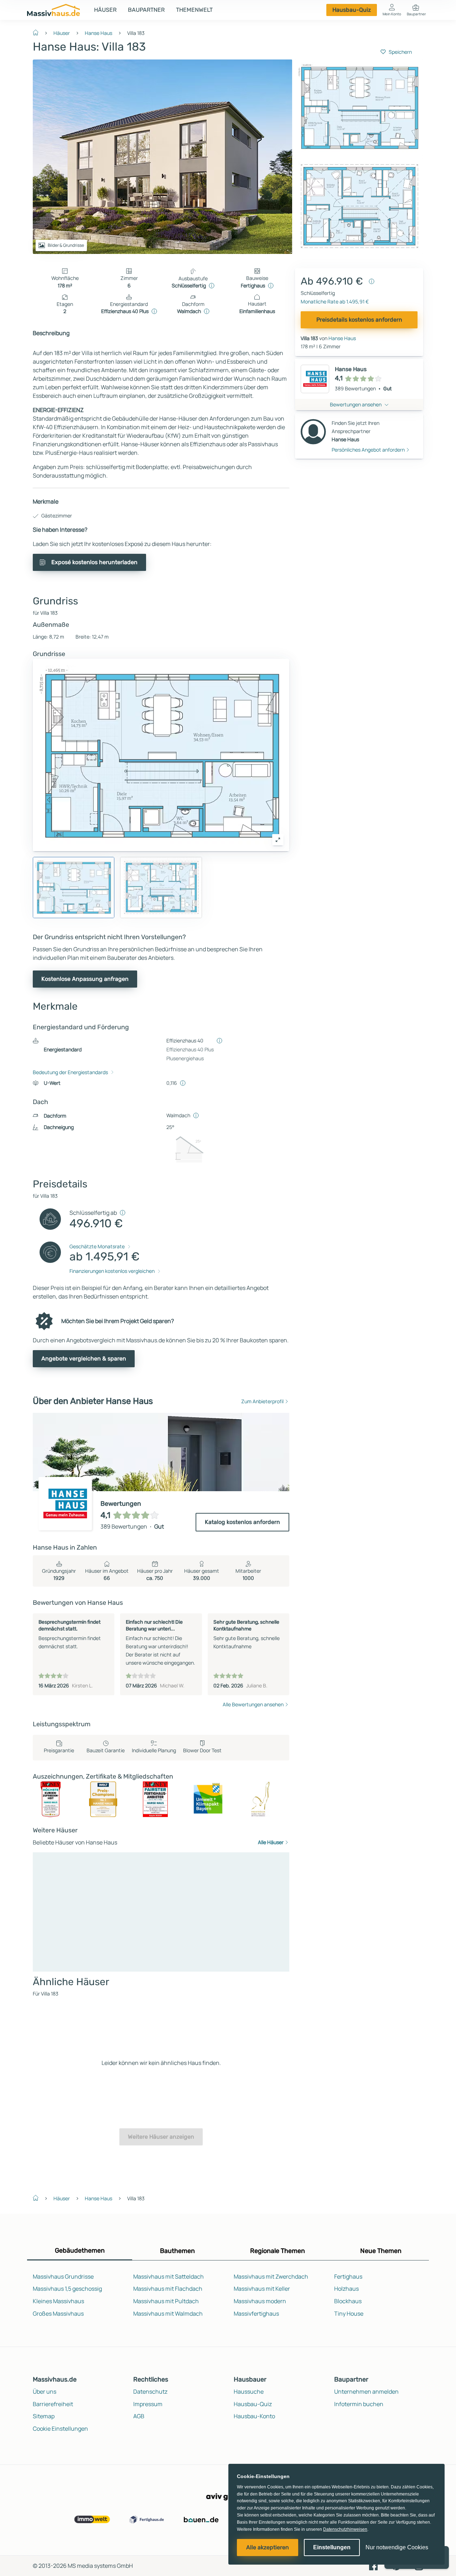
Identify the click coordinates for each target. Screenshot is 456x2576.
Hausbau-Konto (254, 2416)
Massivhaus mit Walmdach (168, 2314)
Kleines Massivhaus (58, 2301)
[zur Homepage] (38, 32)
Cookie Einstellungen (60, 2429)
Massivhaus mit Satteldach (169, 2276)
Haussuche (249, 2392)
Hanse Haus (99, 33)
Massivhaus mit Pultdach (166, 2301)
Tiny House (349, 2314)
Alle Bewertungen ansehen (253, 1704)
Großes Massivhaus (58, 2314)
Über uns (45, 2392)
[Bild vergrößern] (278, 840)
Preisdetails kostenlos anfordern (359, 320)
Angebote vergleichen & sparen (84, 1359)
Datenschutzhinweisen (345, 2529)
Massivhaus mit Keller (262, 2289)
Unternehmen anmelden (366, 2392)
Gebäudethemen (80, 2250)
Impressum (148, 2404)
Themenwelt (194, 10)
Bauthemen (177, 2251)
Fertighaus (348, 2276)
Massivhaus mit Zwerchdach (271, 2276)
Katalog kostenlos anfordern (242, 1522)
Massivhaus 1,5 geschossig (67, 2289)
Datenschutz (150, 2392)
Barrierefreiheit (53, 2404)
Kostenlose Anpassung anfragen (85, 979)
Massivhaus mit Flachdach (168, 2289)
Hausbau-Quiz (352, 10)
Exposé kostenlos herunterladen (94, 562)
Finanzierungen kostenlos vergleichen (112, 1271)
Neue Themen (381, 2251)
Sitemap (44, 2416)
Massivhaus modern (260, 2301)
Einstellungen (332, 2547)
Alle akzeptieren (268, 2547)
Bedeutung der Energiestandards (70, 1072)
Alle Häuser (271, 1842)
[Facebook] (373, 2565)
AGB (139, 2416)
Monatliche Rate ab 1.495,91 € (335, 301)
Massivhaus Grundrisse (63, 2276)
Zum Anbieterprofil (262, 1401)
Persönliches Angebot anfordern (368, 450)
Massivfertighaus (256, 2314)
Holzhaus (346, 2289)
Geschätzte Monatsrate (97, 1246)
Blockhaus (348, 2301)
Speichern (400, 52)
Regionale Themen (278, 2251)
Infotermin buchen (359, 2404)
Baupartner (146, 10)
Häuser (105, 10)
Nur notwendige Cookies (397, 2547)
